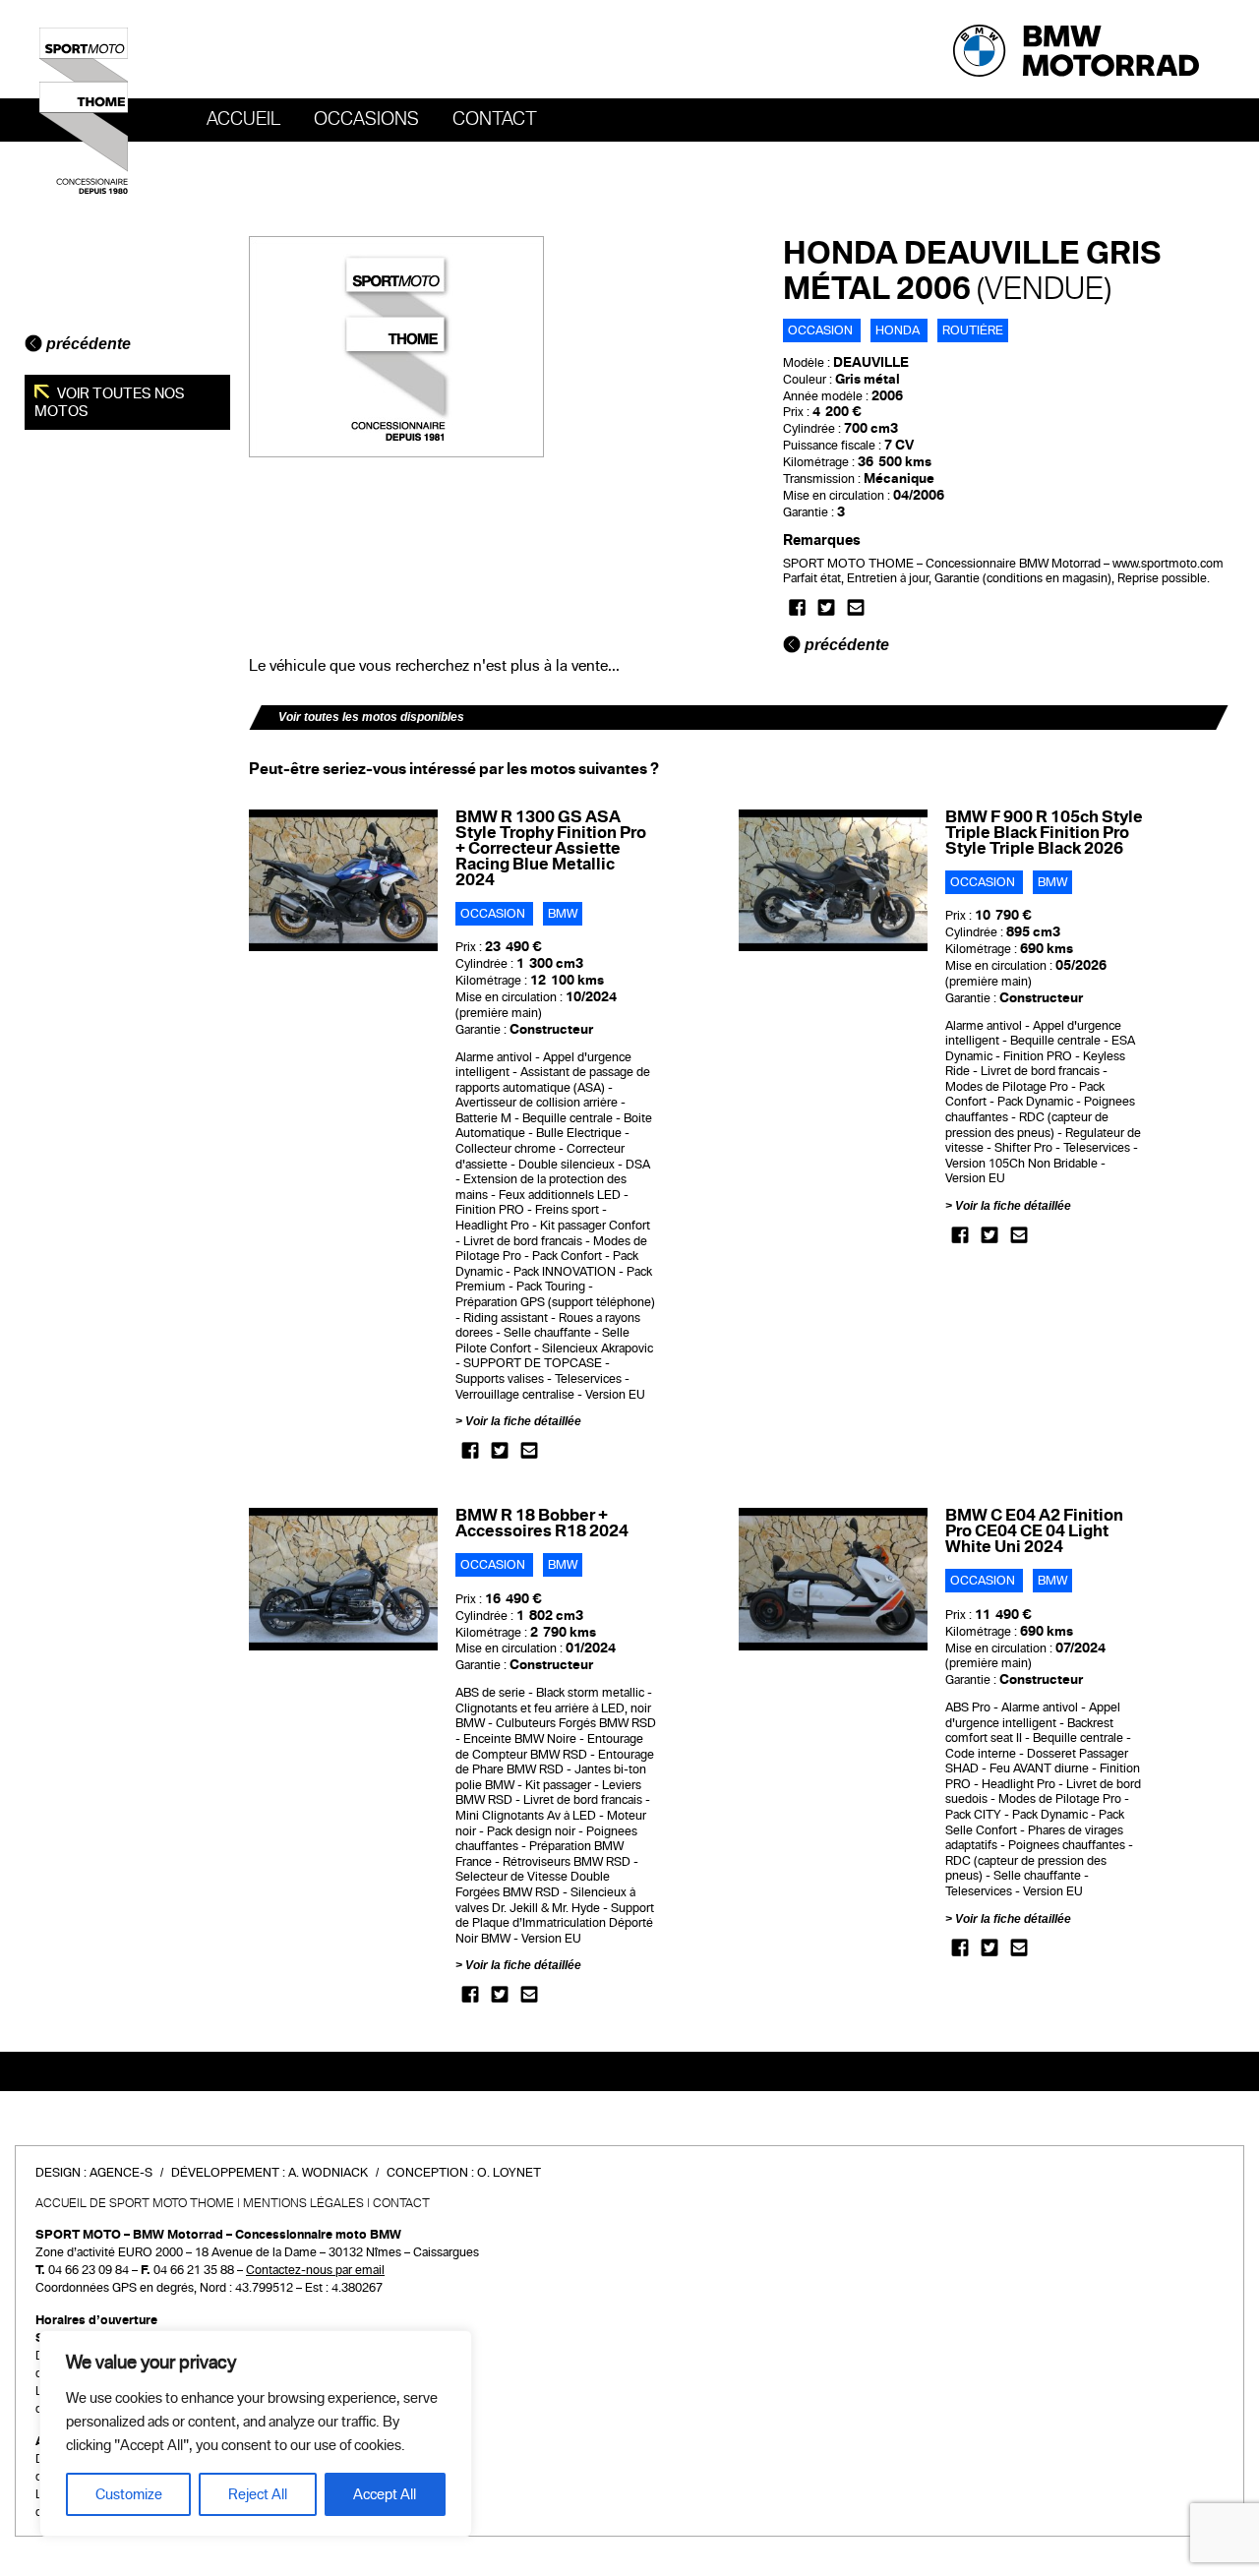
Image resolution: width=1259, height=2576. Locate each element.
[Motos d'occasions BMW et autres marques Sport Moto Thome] (84, 110)
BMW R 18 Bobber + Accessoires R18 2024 (542, 1523)
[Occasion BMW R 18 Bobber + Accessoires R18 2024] (344, 1579)
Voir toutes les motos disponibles (371, 717)
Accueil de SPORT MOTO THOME (135, 2203)
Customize (129, 2494)
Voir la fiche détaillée (523, 1421)
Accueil (243, 119)
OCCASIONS (366, 119)
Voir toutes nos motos (110, 402)
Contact (495, 119)
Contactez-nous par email (315, 2270)
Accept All (385, 2494)
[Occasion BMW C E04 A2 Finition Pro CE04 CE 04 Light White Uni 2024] (834, 1579)
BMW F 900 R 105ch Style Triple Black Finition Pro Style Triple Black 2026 (1044, 833)
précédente (87, 344)
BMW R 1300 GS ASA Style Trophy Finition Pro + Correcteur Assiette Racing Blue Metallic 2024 (551, 848)
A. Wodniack (328, 2173)
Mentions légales (303, 2203)
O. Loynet (509, 2173)
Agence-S (121, 2173)
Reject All (258, 2494)
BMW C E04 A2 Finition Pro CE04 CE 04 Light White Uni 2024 (1034, 1531)
